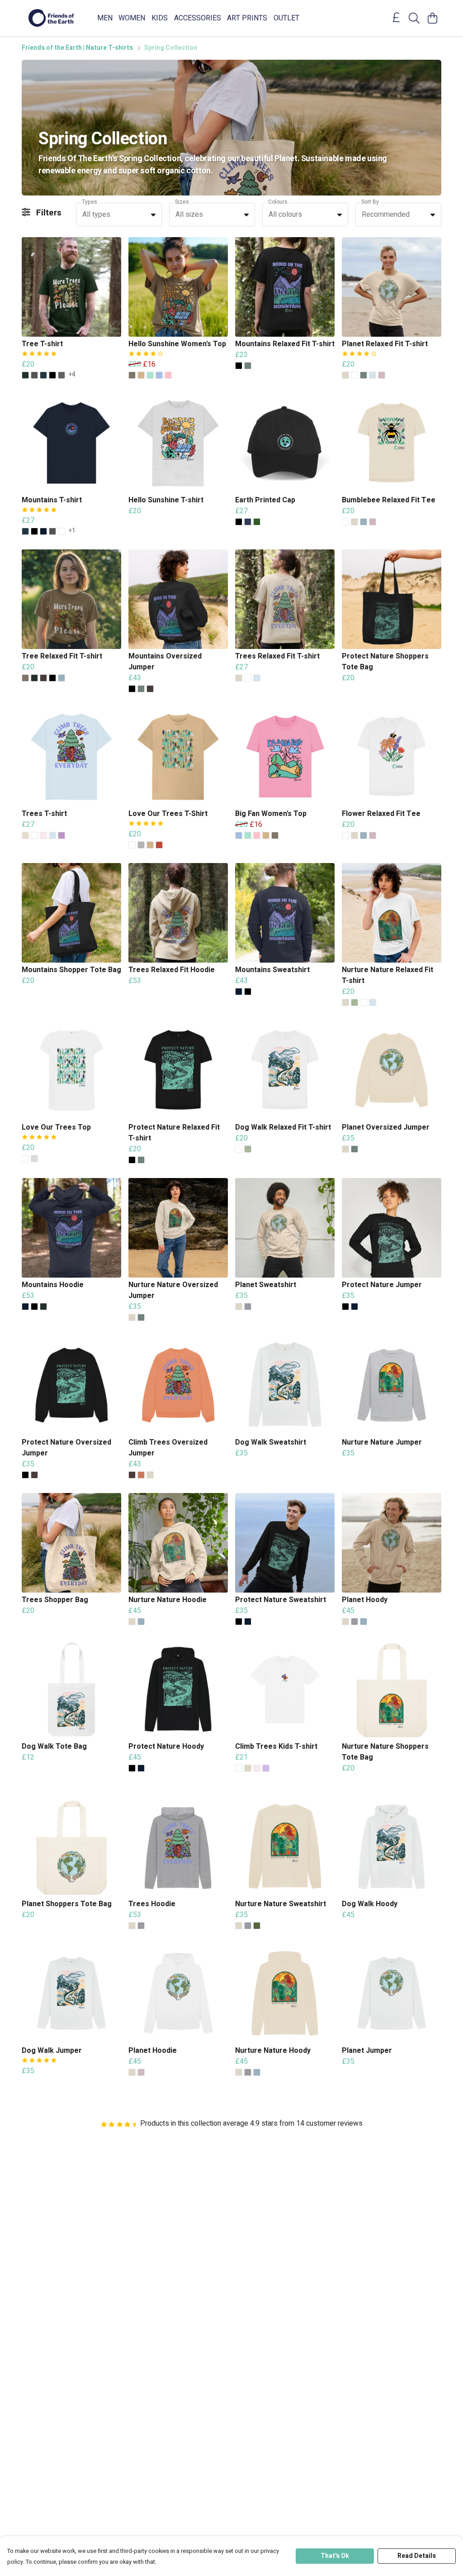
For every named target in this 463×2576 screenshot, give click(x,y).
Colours (278, 202)
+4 (72, 375)
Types (90, 202)
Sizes (182, 202)
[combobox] (119, 215)
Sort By (370, 202)
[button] (153, 215)
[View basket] (432, 18)
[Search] (414, 18)
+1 (72, 531)
